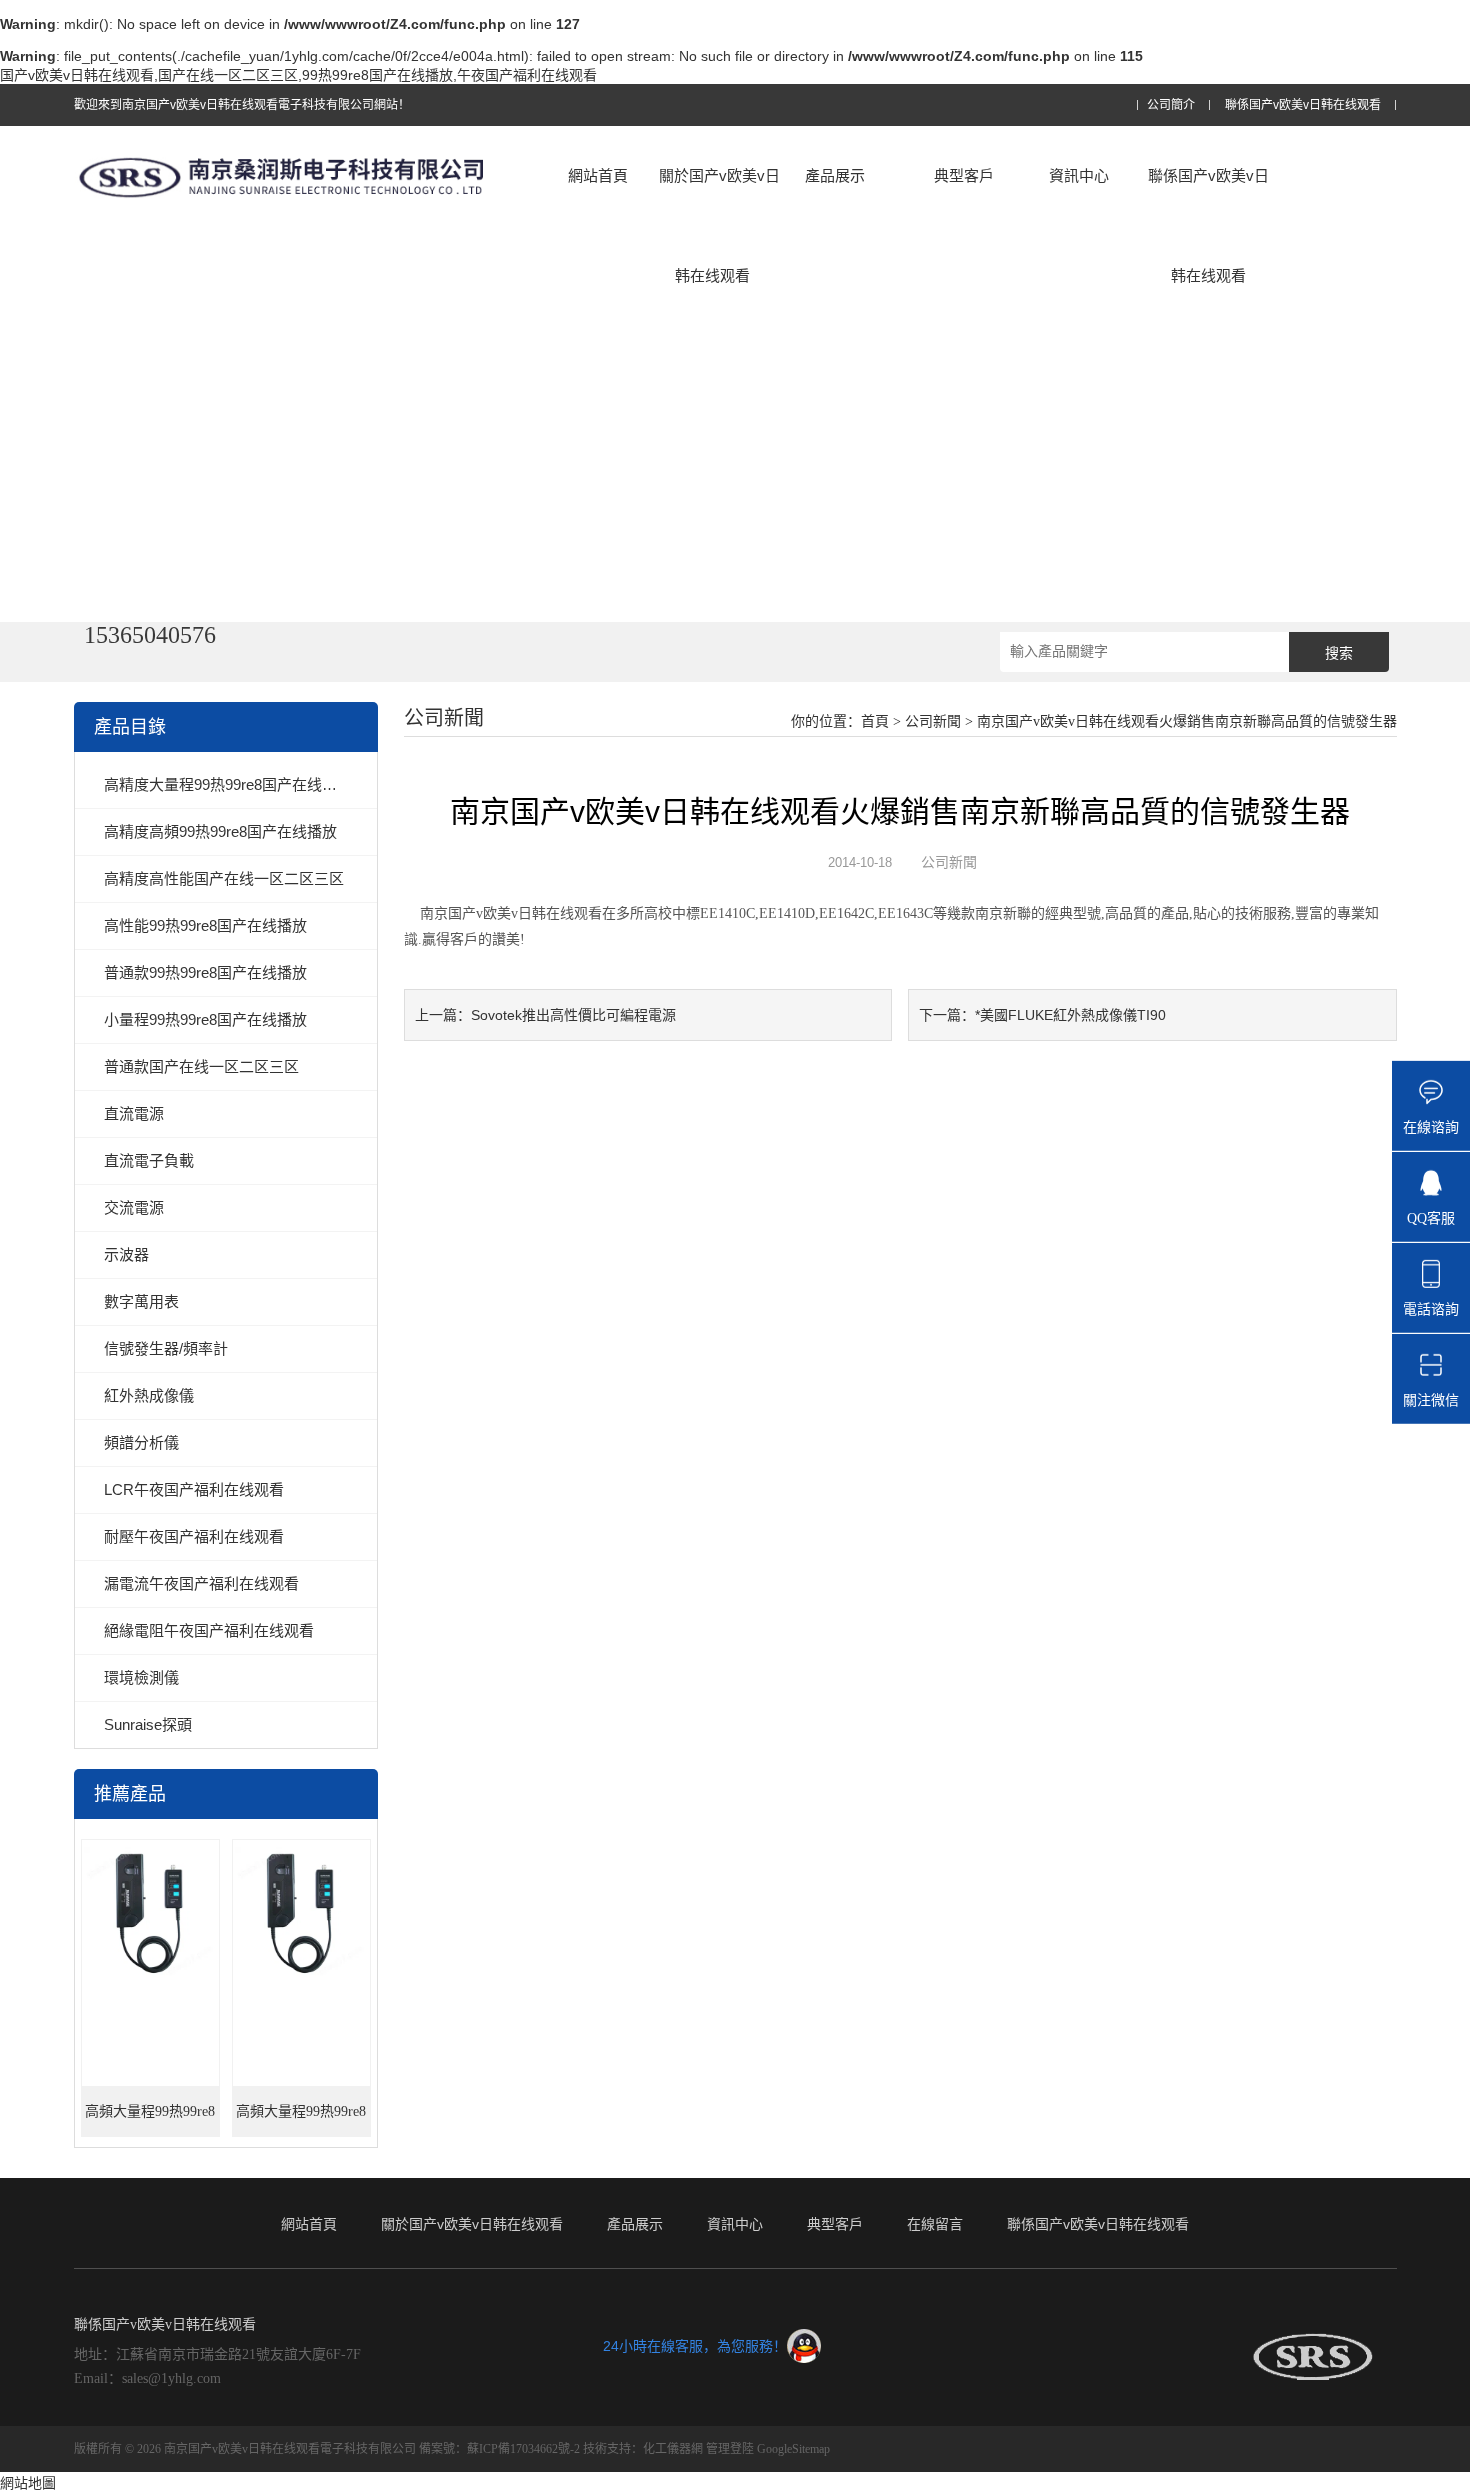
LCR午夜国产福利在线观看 (194, 1489)
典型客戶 (964, 175)
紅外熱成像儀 (149, 1395)
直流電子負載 (149, 1160)
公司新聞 (933, 721)
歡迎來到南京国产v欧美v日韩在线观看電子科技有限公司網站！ (242, 105)
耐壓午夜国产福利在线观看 (194, 1536)
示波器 (126, 1254)
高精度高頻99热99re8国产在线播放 (220, 831)
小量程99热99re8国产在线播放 (205, 1019)
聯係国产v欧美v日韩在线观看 (1303, 105)
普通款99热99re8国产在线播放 (205, 972)
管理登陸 (730, 2449)
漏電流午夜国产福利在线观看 (201, 1583)
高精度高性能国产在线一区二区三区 (224, 878)
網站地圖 (28, 2483)
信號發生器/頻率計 (166, 1348)
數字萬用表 (141, 1301)
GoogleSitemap (793, 2449)
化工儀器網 (673, 2449)
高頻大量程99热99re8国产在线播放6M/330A (301, 2120)
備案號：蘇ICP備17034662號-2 (499, 2449)
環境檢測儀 (141, 1677)
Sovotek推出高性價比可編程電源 (573, 1015)
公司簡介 (1171, 105)
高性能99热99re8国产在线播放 (205, 925)
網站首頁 (598, 175)
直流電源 (134, 1113)
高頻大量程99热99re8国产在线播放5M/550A (150, 2120)
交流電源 (134, 1207)
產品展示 (835, 175)
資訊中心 (1079, 175)
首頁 (875, 721)
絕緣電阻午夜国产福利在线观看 (209, 1630)
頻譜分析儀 (141, 1442)
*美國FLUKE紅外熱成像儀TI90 (1070, 1015)
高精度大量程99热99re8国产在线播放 (228, 784)
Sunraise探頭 (148, 1724)
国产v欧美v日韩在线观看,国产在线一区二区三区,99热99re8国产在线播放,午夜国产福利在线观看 (298, 75)
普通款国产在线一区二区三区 (201, 1066)
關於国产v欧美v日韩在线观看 (719, 225)
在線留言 (935, 2224)
